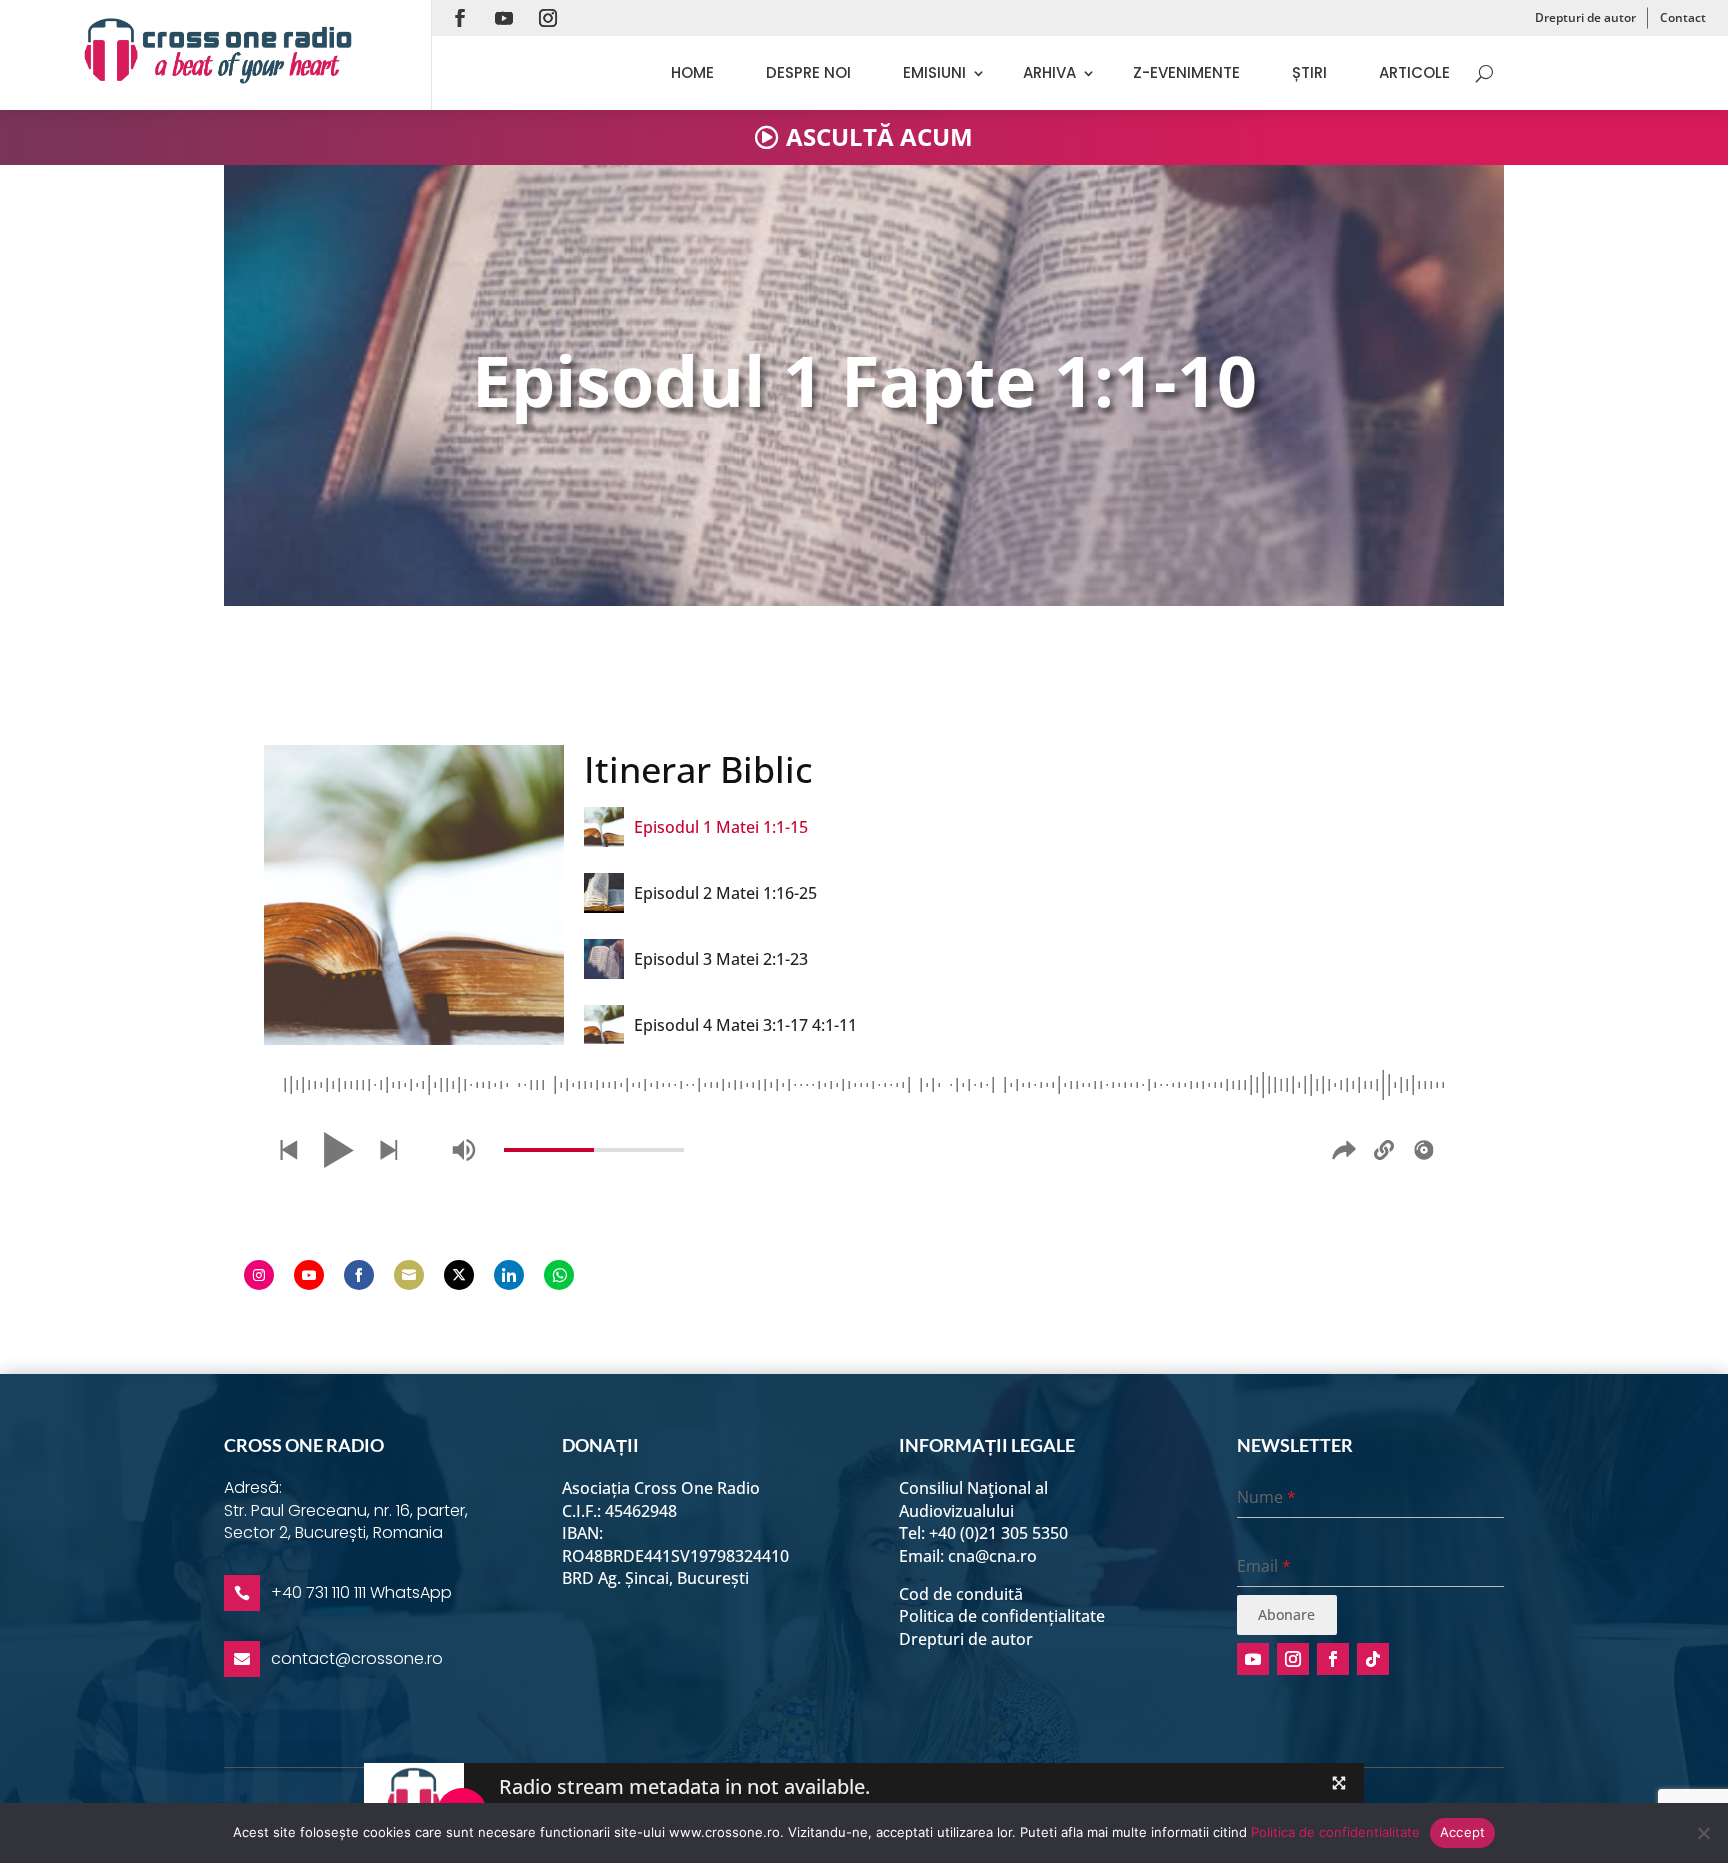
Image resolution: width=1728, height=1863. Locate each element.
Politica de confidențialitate (1002, 1616)
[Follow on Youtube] (504, 18)
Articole (1414, 72)
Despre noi (808, 72)
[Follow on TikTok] (1373, 1659)
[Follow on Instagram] (548, 18)
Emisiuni (934, 72)
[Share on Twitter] (459, 1275)
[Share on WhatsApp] (559, 1275)
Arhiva (1049, 72)
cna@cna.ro (992, 1556)
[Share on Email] (409, 1275)
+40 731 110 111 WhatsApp (361, 1592)
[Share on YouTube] (309, 1275)
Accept (1463, 1832)
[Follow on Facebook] (460, 18)
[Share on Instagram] (259, 1275)
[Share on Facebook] (359, 1275)
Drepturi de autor (1585, 17)
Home (692, 72)
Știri (1309, 72)
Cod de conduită (961, 1594)
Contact (1683, 17)
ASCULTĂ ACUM (879, 136)
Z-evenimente (1186, 72)
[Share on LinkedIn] (509, 1275)
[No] (1703, 1833)
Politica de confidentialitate (1335, 1832)
